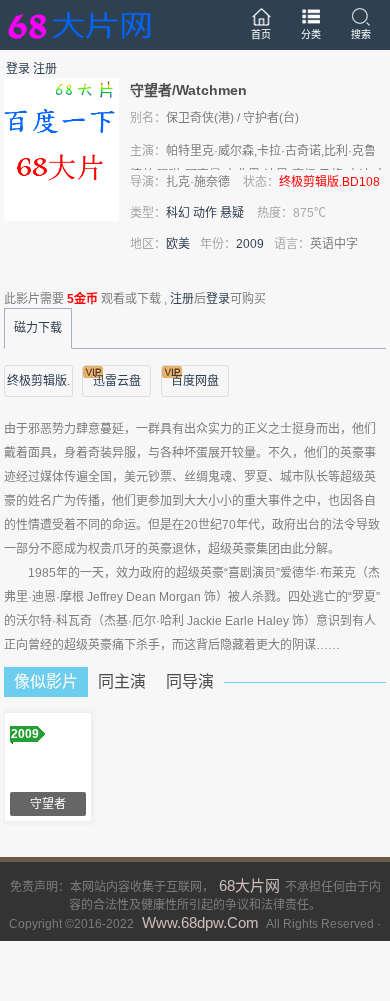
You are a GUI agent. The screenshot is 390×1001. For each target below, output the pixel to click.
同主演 (122, 681)
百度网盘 (195, 381)
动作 (205, 213)
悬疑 (232, 213)
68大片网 (249, 885)
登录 (18, 69)
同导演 (190, 681)
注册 (45, 69)
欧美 (178, 244)
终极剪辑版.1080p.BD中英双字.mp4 (38, 385)
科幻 (178, 213)
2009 (250, 244)
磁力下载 (38, 328)
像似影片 (46, 681)
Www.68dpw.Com (200, 922)
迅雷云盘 (117, 381)
